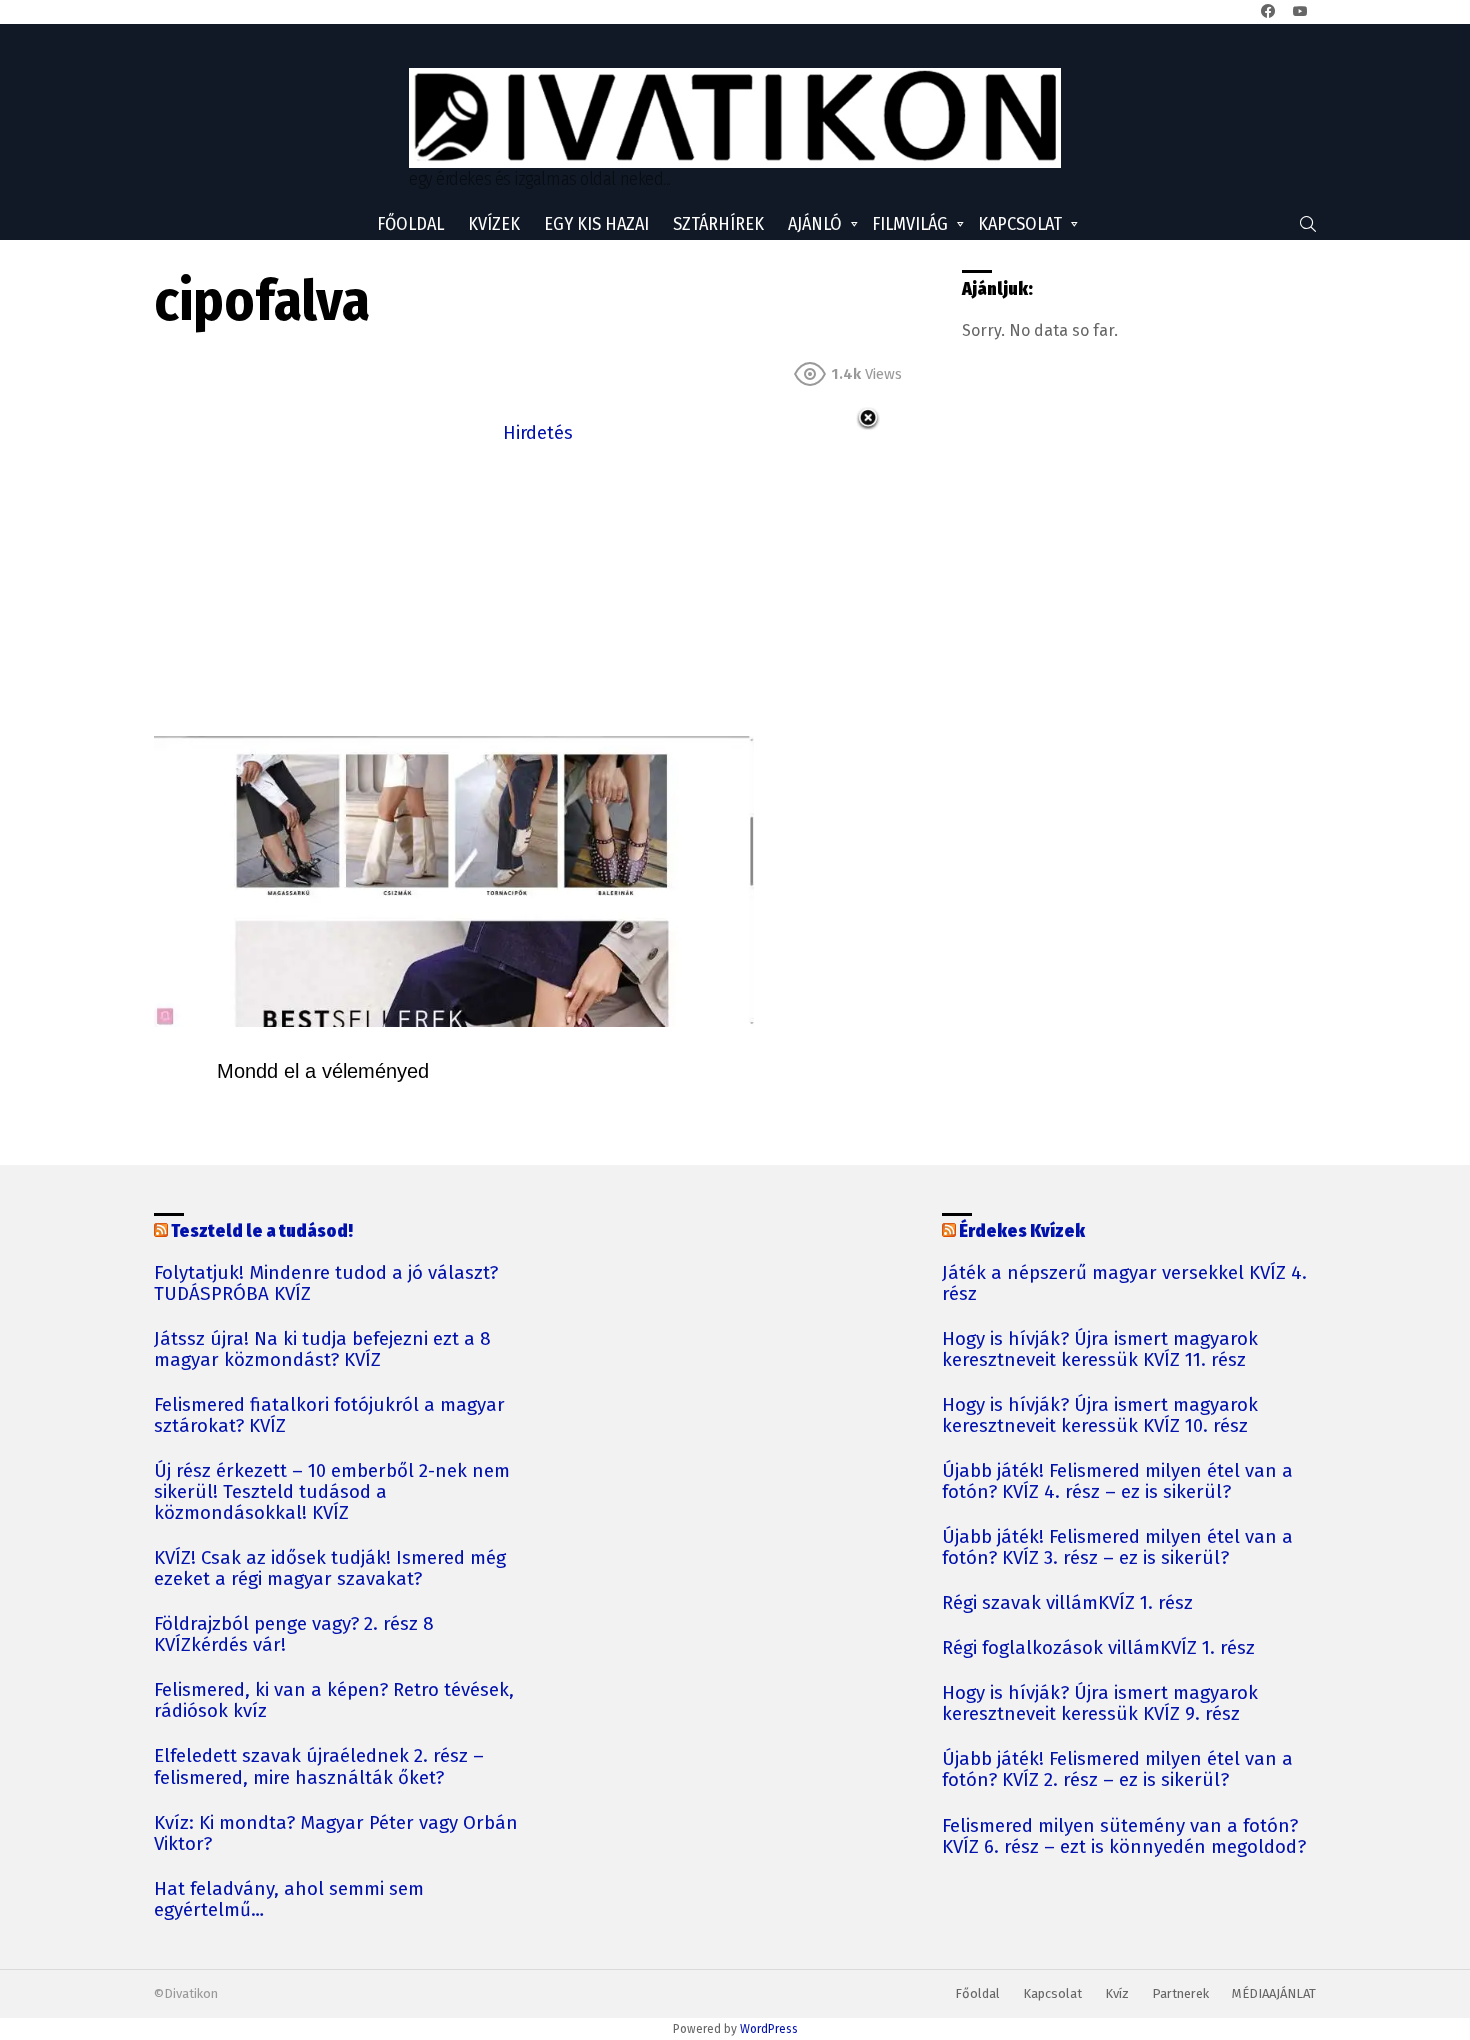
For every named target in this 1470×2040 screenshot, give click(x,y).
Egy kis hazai (596, 224)
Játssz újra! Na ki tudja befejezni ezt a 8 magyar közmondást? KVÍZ (322, 1350)
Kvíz (1117, 1993)
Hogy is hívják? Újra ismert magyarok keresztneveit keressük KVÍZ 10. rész (1100, 1416)
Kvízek (494, 224)
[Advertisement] (538, 588)
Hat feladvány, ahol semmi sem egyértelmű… (289, 1900)
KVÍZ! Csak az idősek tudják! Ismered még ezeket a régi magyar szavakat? (330, 1569)
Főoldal (410, 224)
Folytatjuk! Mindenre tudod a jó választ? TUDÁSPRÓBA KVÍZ (326, 1284)
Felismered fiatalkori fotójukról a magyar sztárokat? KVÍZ (329, 1416)
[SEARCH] (1308, 224)
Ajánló (815, 224)
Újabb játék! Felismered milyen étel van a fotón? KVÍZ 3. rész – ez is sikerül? (1117, 1548)
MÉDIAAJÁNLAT (1274, 1993)
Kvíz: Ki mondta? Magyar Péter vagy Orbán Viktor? (336, 1834)
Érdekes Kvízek (1022, 1231)
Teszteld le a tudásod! (262, 1231)
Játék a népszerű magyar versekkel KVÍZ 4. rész (1124, 1284)
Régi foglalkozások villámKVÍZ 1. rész (1098, 1648)
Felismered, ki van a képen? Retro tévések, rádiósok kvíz (334, 1701)
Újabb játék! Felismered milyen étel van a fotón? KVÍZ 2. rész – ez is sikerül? (1117, 1770)
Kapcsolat (1020, 224)
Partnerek (1180, 1993)
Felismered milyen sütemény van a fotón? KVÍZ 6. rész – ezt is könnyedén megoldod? (1124, 1837)
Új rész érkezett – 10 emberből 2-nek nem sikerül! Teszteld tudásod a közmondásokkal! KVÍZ (332, 1492)
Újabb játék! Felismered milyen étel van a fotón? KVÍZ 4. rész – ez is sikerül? (1117, 1482)
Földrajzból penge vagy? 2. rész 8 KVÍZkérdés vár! (294, 1635)
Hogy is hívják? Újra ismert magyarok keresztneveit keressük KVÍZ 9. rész (1100, 1704)
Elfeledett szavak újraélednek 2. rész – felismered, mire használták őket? (319, 1767)
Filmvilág (910, 224)
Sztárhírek (718, 224)
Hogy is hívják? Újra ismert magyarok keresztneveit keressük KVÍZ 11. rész (1100, 1350)
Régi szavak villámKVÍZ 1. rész (1067, 1603)
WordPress (769, 2029)
